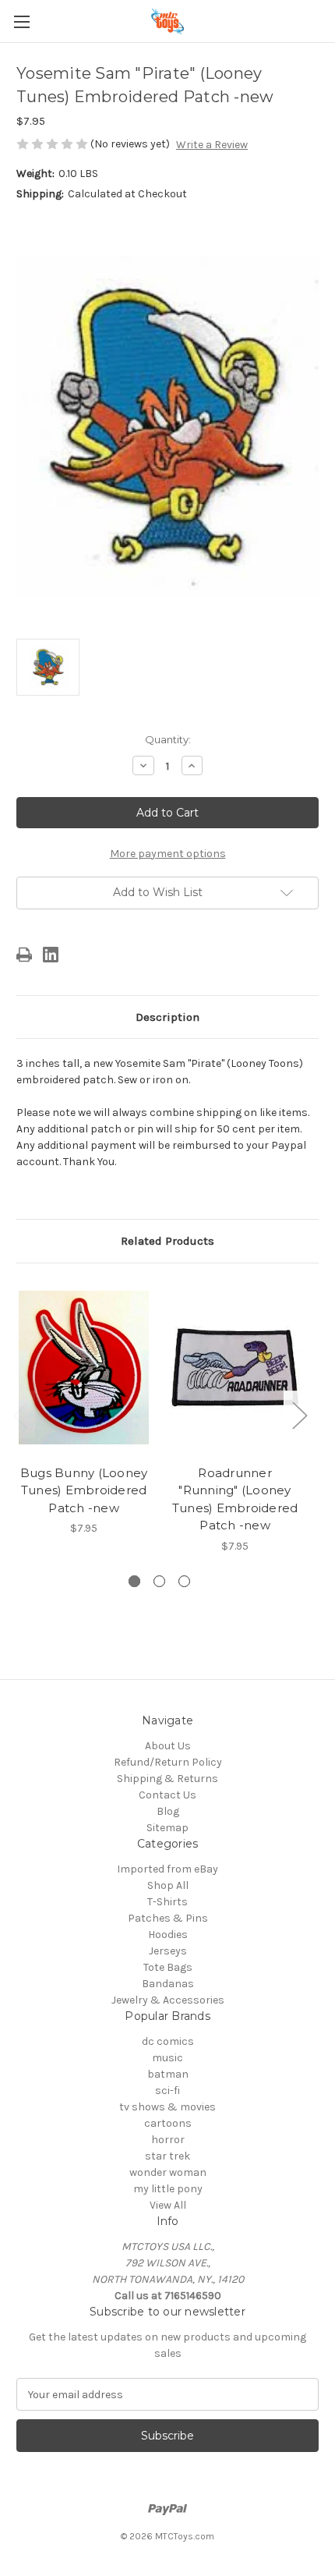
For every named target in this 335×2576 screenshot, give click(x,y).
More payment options (168, 854)
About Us (168, 1746)
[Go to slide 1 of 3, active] (134, 1581)
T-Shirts (167, 1902)
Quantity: (168, 739)
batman (168, 2074)
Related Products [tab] (167, 1241)
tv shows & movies (167, 2107)
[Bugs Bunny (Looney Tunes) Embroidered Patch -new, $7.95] (84, 1368)
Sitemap (167, 1828)
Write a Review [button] (212, 145)
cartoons (168, 2123)
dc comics (168, 2041)
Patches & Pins (168, 1918)
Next (299, 1415)
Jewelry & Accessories (168, 2000)
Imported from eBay (167, 1869)
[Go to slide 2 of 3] (159, 1581)
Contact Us (167, 1795)
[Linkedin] (51, 955)
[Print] (24, 955)
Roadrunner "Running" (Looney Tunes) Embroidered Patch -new (235, 1499)
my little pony (168, 2189)
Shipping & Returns (167, 1779)
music (167, 2058)
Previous (20, 1415)
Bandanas (168, 1984)
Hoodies (168, 1935)
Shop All (168, 1885)
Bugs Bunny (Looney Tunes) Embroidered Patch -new (84, 1490)
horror (168, 2140)
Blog (168, 1811)
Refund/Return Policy (168, 1762)
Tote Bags (168, 1967)
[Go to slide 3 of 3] (184, 1581)
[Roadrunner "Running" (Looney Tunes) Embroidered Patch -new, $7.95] (235, 1368)
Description (167, 1017)
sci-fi (167, 2091)
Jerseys (168, 1951)
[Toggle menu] (21, 21)
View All (168, 2205)
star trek (167, 2156)
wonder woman (168, 2172)
